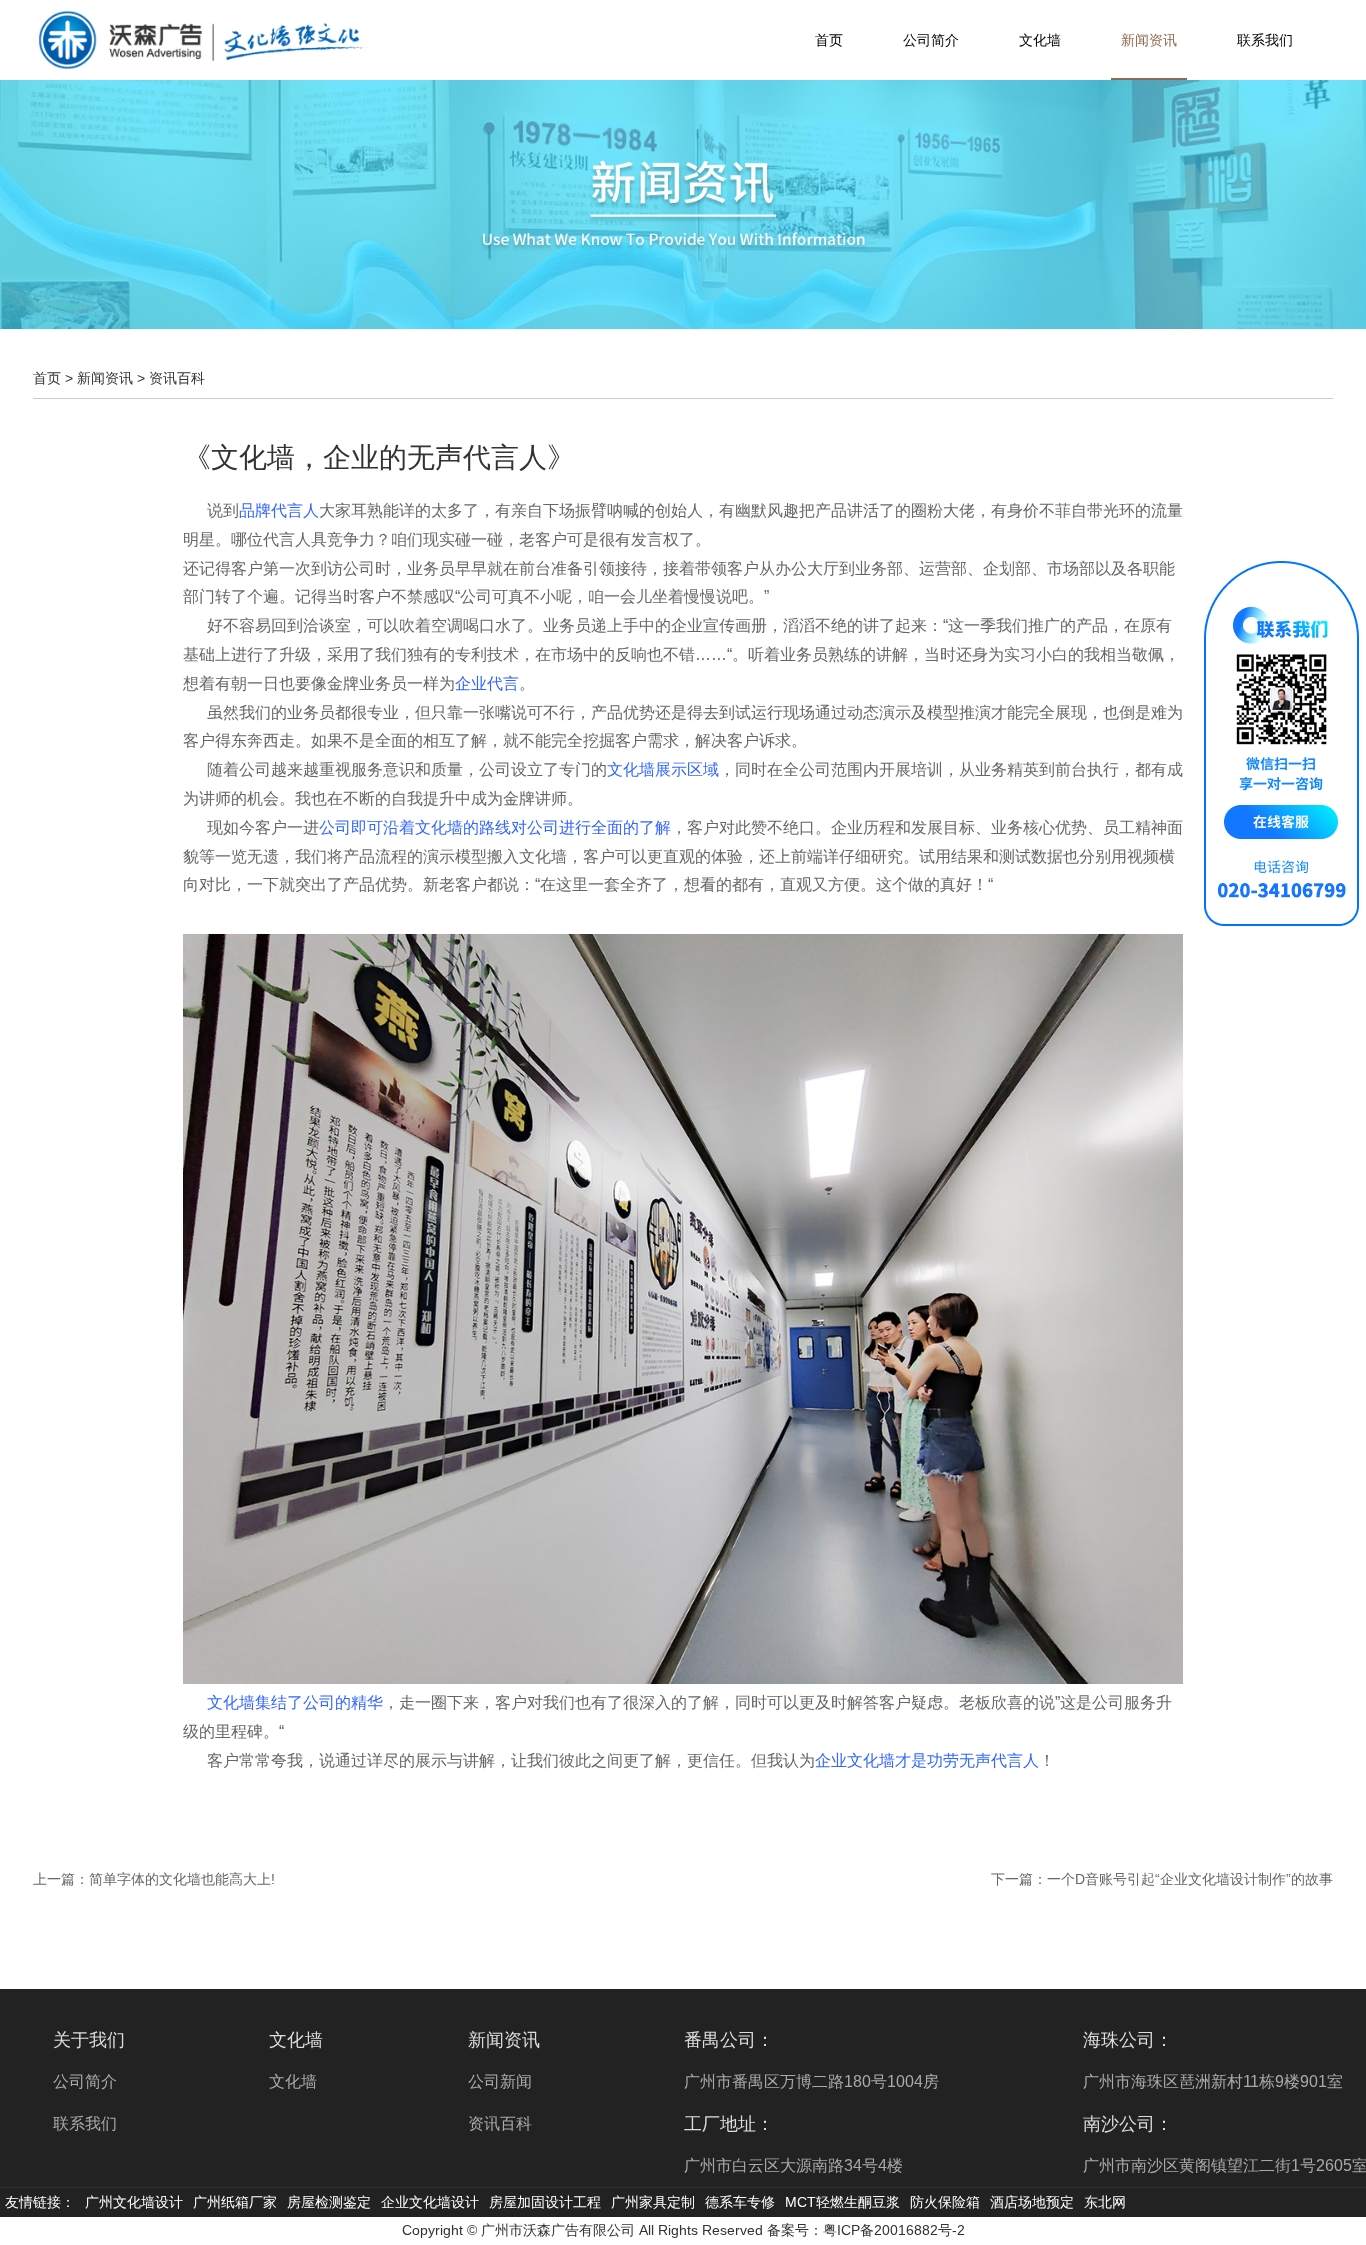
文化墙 (1040, 40)
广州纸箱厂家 (235, 2202)
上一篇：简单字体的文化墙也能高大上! (154, 1879)
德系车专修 (740, 2202)
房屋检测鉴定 (329, 2202)
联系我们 (1265, 40)
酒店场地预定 (1032, 2202)
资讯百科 (177, 378)
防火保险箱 (945, 2202)
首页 (829, 40)
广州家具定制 (653, 2202)
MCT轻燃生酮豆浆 (842, 2202)
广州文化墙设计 (134, 2202)
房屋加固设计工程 (545, 2202)
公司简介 (931, 40)
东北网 (1105, 2202)
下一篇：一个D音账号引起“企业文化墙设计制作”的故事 (1162, 1879)
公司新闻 (500, 2081)
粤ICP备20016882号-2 (894, 2230)
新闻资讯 (1149, 40)
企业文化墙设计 (430, 2202)
